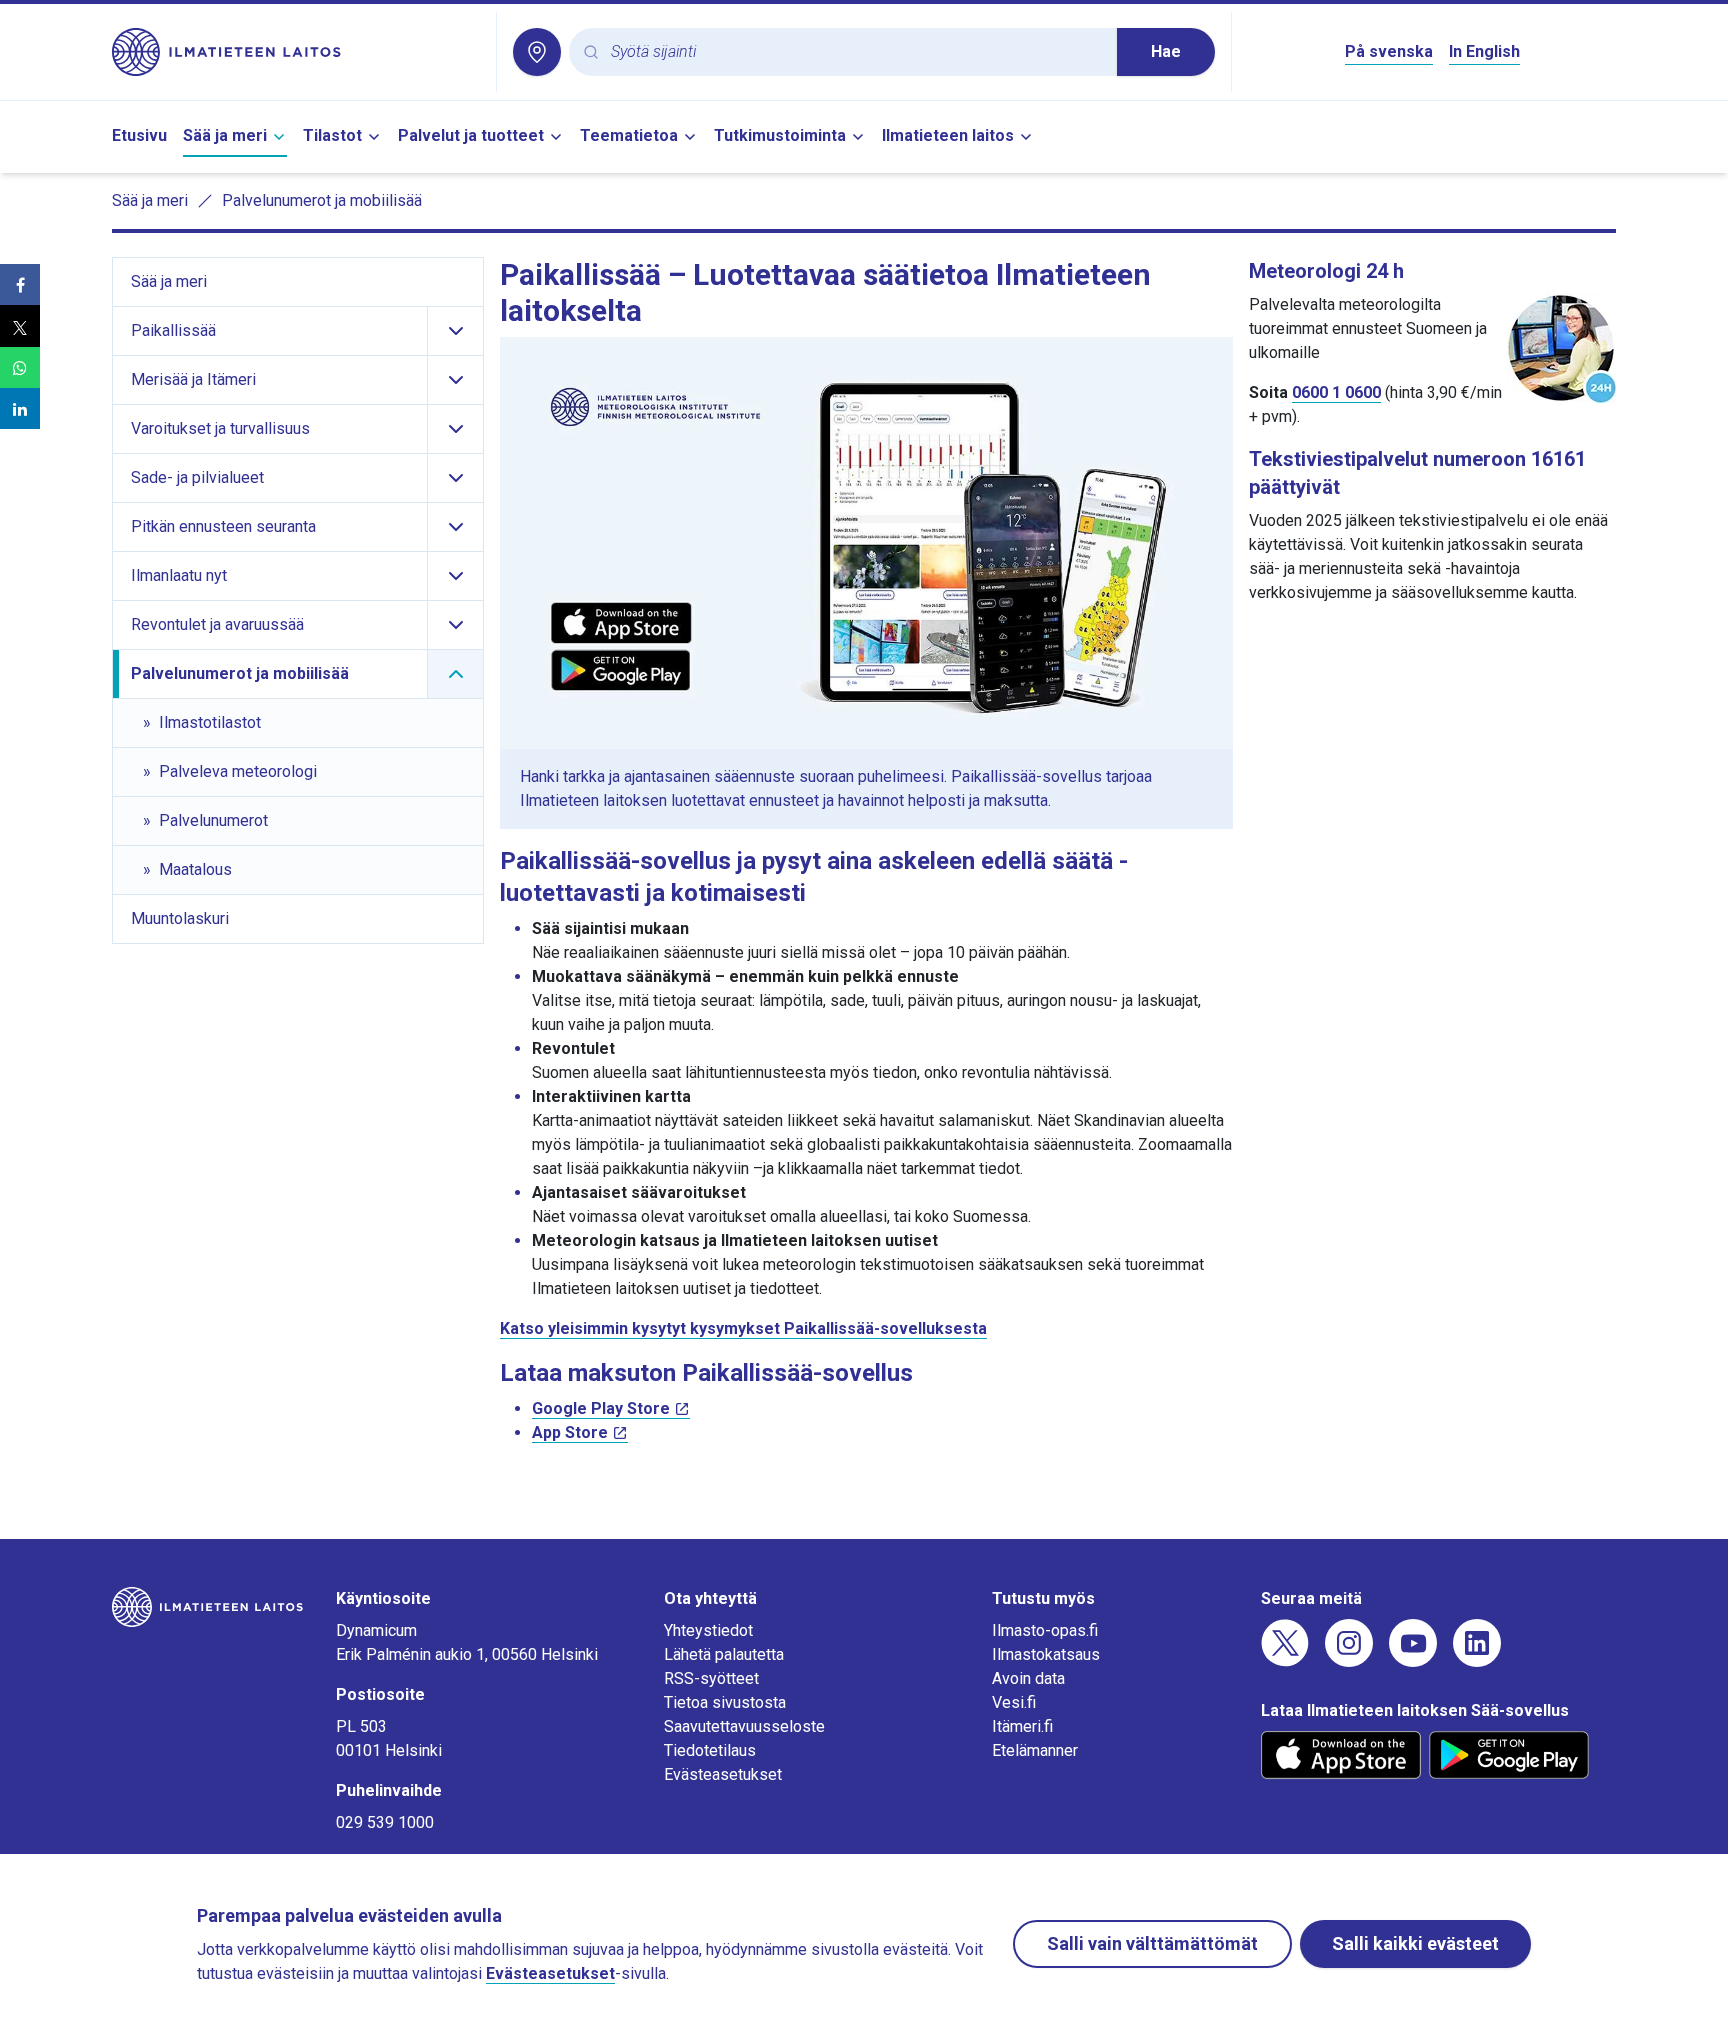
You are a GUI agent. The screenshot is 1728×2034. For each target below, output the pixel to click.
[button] (20, 284)
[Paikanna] (537, 52)
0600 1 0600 (1336, 392)
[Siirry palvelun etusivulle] (296, 52)
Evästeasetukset (723, 1774)
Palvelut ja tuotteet (471, 135)
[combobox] (856, 52)
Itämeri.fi (1022, 1726)
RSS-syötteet (711, 1678)
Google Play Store (601, 1408)
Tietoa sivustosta (725, 1702)
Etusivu (139, 135)
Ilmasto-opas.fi (1045, 1630)
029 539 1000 (385, 1822)
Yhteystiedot (708, 1630)
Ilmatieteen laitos (948, 135)
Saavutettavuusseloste (744, 1726)
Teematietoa (629, 135)
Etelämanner (1035, 1750)
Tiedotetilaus (710, 1750)
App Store (570, 1432)
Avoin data (1028, 1678)
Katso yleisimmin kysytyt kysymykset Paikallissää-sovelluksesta (743, 1328)
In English (1484, 51)
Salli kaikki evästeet (1415, 1943)
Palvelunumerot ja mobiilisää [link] (322, 200)
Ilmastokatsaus (1046, 1654)
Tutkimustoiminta (780, 135)
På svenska (1389, 51)
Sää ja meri (225, 135)
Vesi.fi (1014, 1702)
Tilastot (332, 135)
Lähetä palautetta (724, 1654)
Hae (1166, 51)
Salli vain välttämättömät (1152, 1943)
